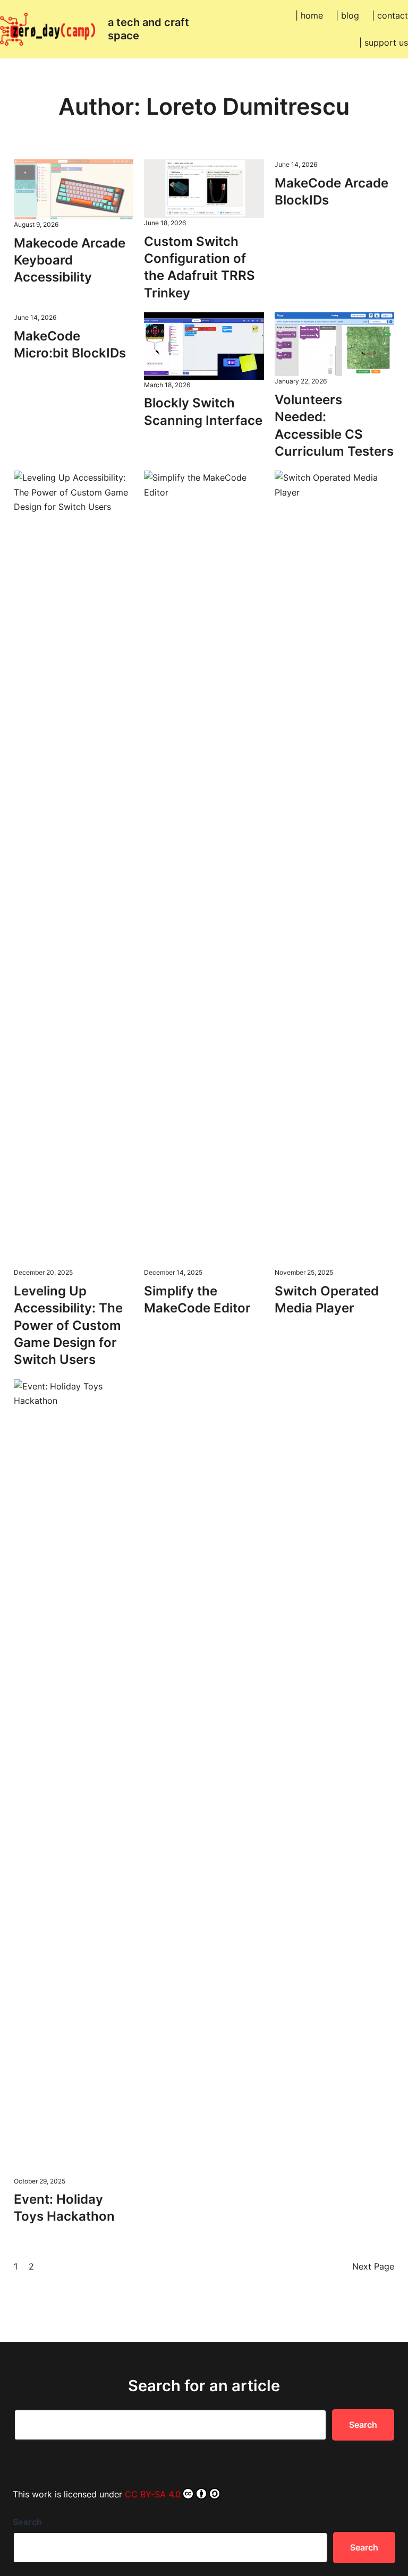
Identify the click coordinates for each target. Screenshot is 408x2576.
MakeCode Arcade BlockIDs (331, 191)
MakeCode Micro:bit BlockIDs (70, 344)
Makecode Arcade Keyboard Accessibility (70, 260)
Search (363, 2425)
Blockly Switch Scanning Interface (203, 411)
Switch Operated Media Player (327, 1299)
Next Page (373, 2266)
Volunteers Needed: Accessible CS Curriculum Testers (334, 425)
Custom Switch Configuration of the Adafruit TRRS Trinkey (199, 267)
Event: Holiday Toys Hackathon (64, 2208)
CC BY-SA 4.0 (153, 2494)
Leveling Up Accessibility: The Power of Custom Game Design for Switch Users (68, 1325)
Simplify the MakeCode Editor (197, 1299)
